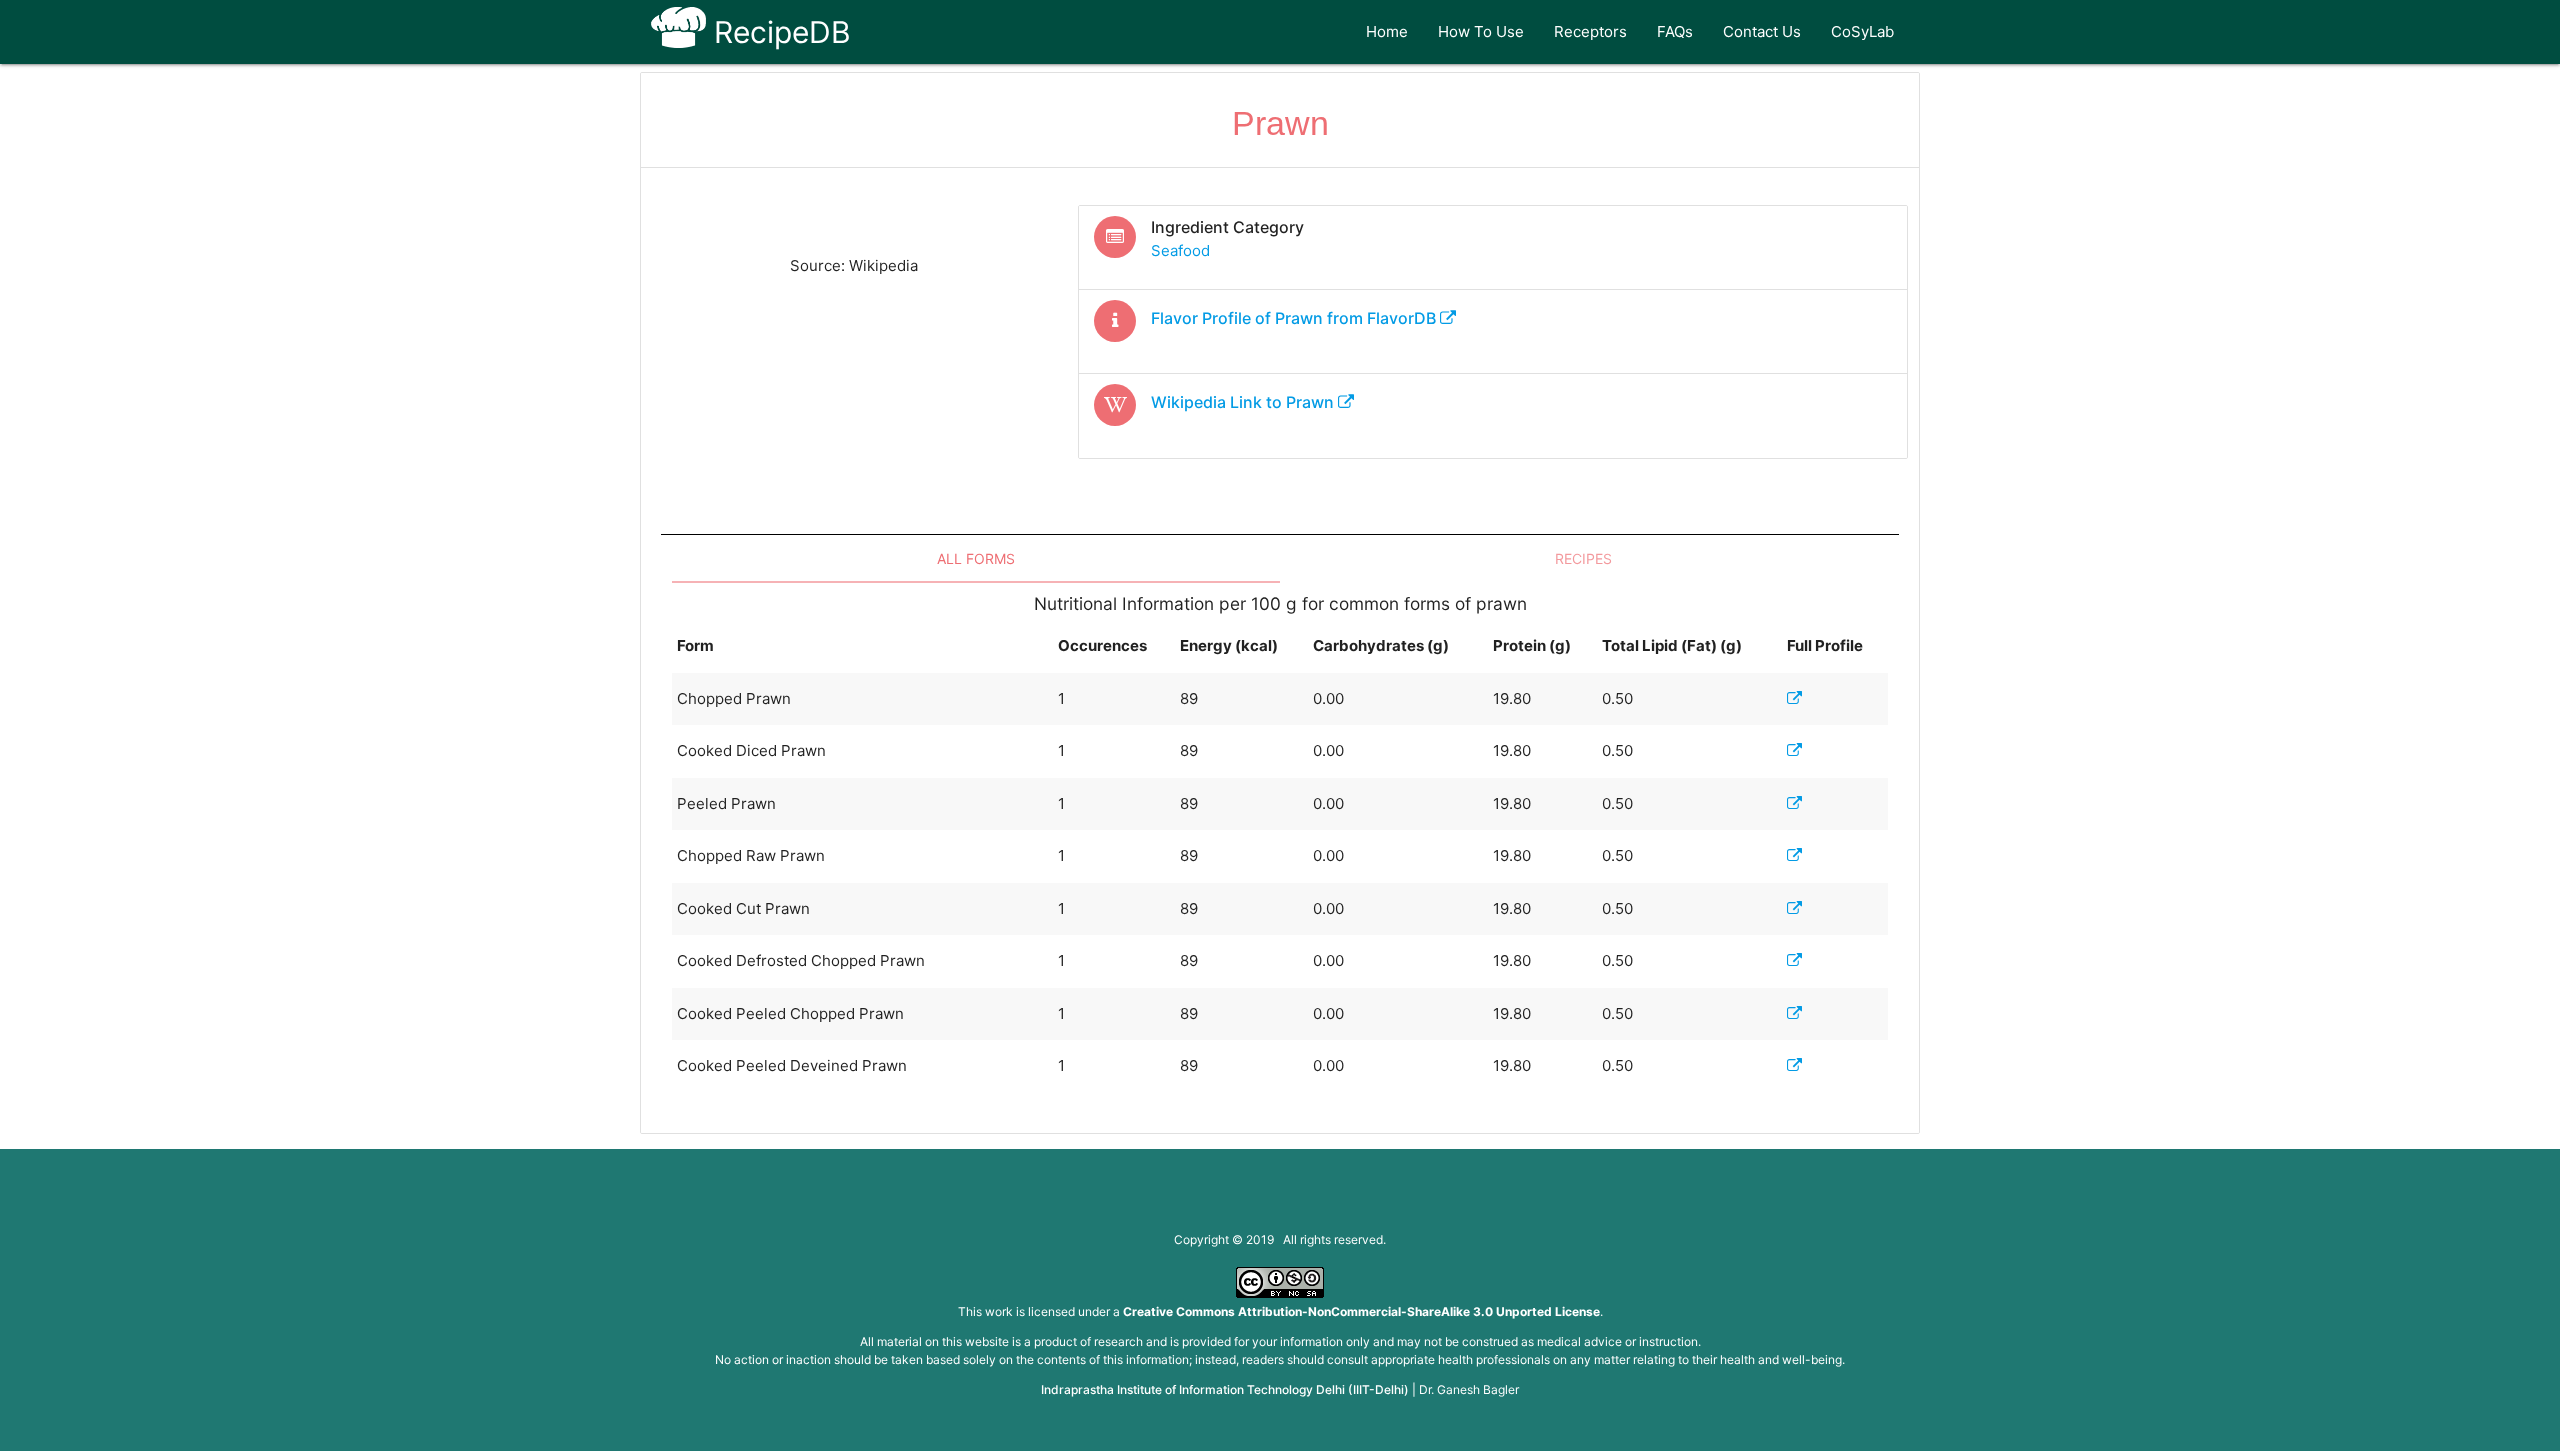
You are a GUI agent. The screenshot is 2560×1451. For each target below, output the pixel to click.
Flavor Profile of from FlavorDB (1295, 318)
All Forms (976, 558)
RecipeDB (778, 32)
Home (1387, 31)
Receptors (1590, 31)
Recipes (1583, 558)
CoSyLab (1862, 31)
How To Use (1481, 31)
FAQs (1675, 31)
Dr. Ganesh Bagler (1469, 1389)
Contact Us (1762, 31)
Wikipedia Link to (1242, 402)
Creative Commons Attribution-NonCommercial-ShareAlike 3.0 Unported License (1361, 1311)
